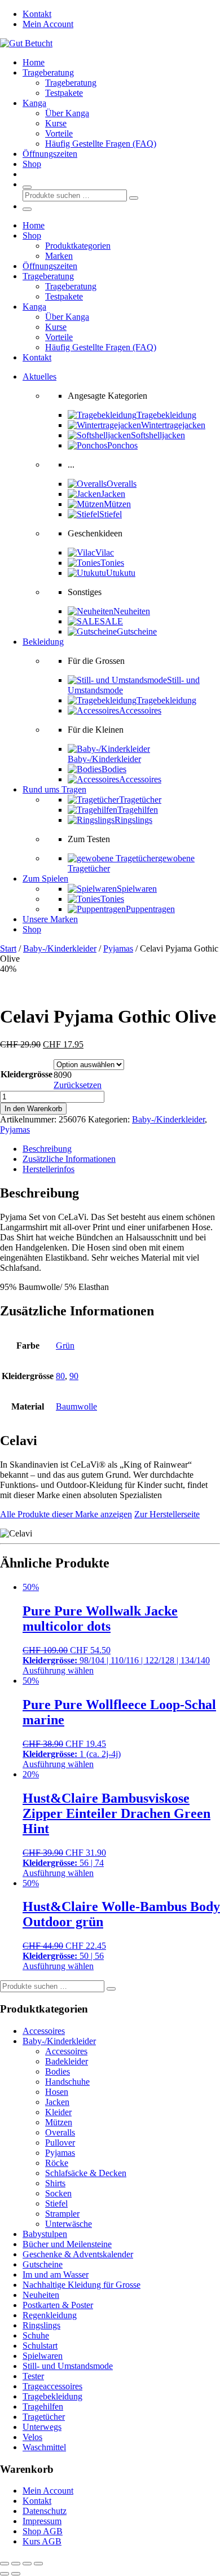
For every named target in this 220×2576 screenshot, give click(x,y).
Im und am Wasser (56, 2275)
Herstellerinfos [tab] (49, 1169)
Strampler (62, 2214)
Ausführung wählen (58, 1670)
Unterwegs (42, 2427)
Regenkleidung (50, 2315)
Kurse (56, 123)
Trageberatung (48, 72)
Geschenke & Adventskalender (78, 2254)
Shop (32, 164)
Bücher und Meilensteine (67, 2244)
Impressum (42, 2521)
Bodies (58, 2071)
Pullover (60, 2143)
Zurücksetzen (78, 1085)
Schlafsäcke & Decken (86, 2173)
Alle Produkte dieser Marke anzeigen (66, 1514)
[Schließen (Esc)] (38, 2564)
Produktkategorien (78, 246)
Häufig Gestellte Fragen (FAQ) (101, 144)
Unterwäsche (69, 2224)
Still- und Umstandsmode (68, 2366)
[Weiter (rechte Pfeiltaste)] (16, 2574)
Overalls (60, 2132)
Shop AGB (43, 2531)
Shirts (55, 2183)
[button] (39, 377)
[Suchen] (134, 198)
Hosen (57, 2092)
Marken (59, 256)
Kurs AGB (42, 2541)
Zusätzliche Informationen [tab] (69, 1159)
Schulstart (40, 2346)
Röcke (57, 2163)
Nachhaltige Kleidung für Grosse (82, 2285)
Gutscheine (43, 2264)
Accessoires (44, 2031)
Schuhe (36, 2335)
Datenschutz (45, 2511)
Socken (58, 2193)
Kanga (34, 103)
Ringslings (41, 2325)
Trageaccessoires (52, 2386)
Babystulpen (45, 2234)
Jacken (57, 2102)
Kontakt (37, 14)
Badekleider (67, 2061)
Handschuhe (67, 2082)
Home (34, 62)
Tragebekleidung (52, 2396)
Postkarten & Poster (58, 2305)
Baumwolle (76, 1406)
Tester (33, 2376)
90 (74, 1376)
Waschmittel (44, 2447)
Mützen (59, 2122)
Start (8, 948)
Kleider (58, 2112)
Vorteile (59, 133)
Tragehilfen (43, 2407)
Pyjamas (118, 948)
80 (60, 1376)
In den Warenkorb (33, 1109)
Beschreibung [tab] (47, 1149)
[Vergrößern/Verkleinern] (5, 2564)
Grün (65, 1346)
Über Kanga (67, 113)
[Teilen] (27, 2564)
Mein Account (48, 24)
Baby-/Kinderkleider (60, 948)
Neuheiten (41, 2295)
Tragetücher (44, 2417)
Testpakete (64, 93)
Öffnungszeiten (50, 154)
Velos (32, 2437)
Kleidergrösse (27, 1074)
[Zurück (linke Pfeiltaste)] (5, 2574)
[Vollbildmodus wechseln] (16, 2564)
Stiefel (56, 2203)
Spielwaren (43, 2356)
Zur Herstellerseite (167, 1514)
